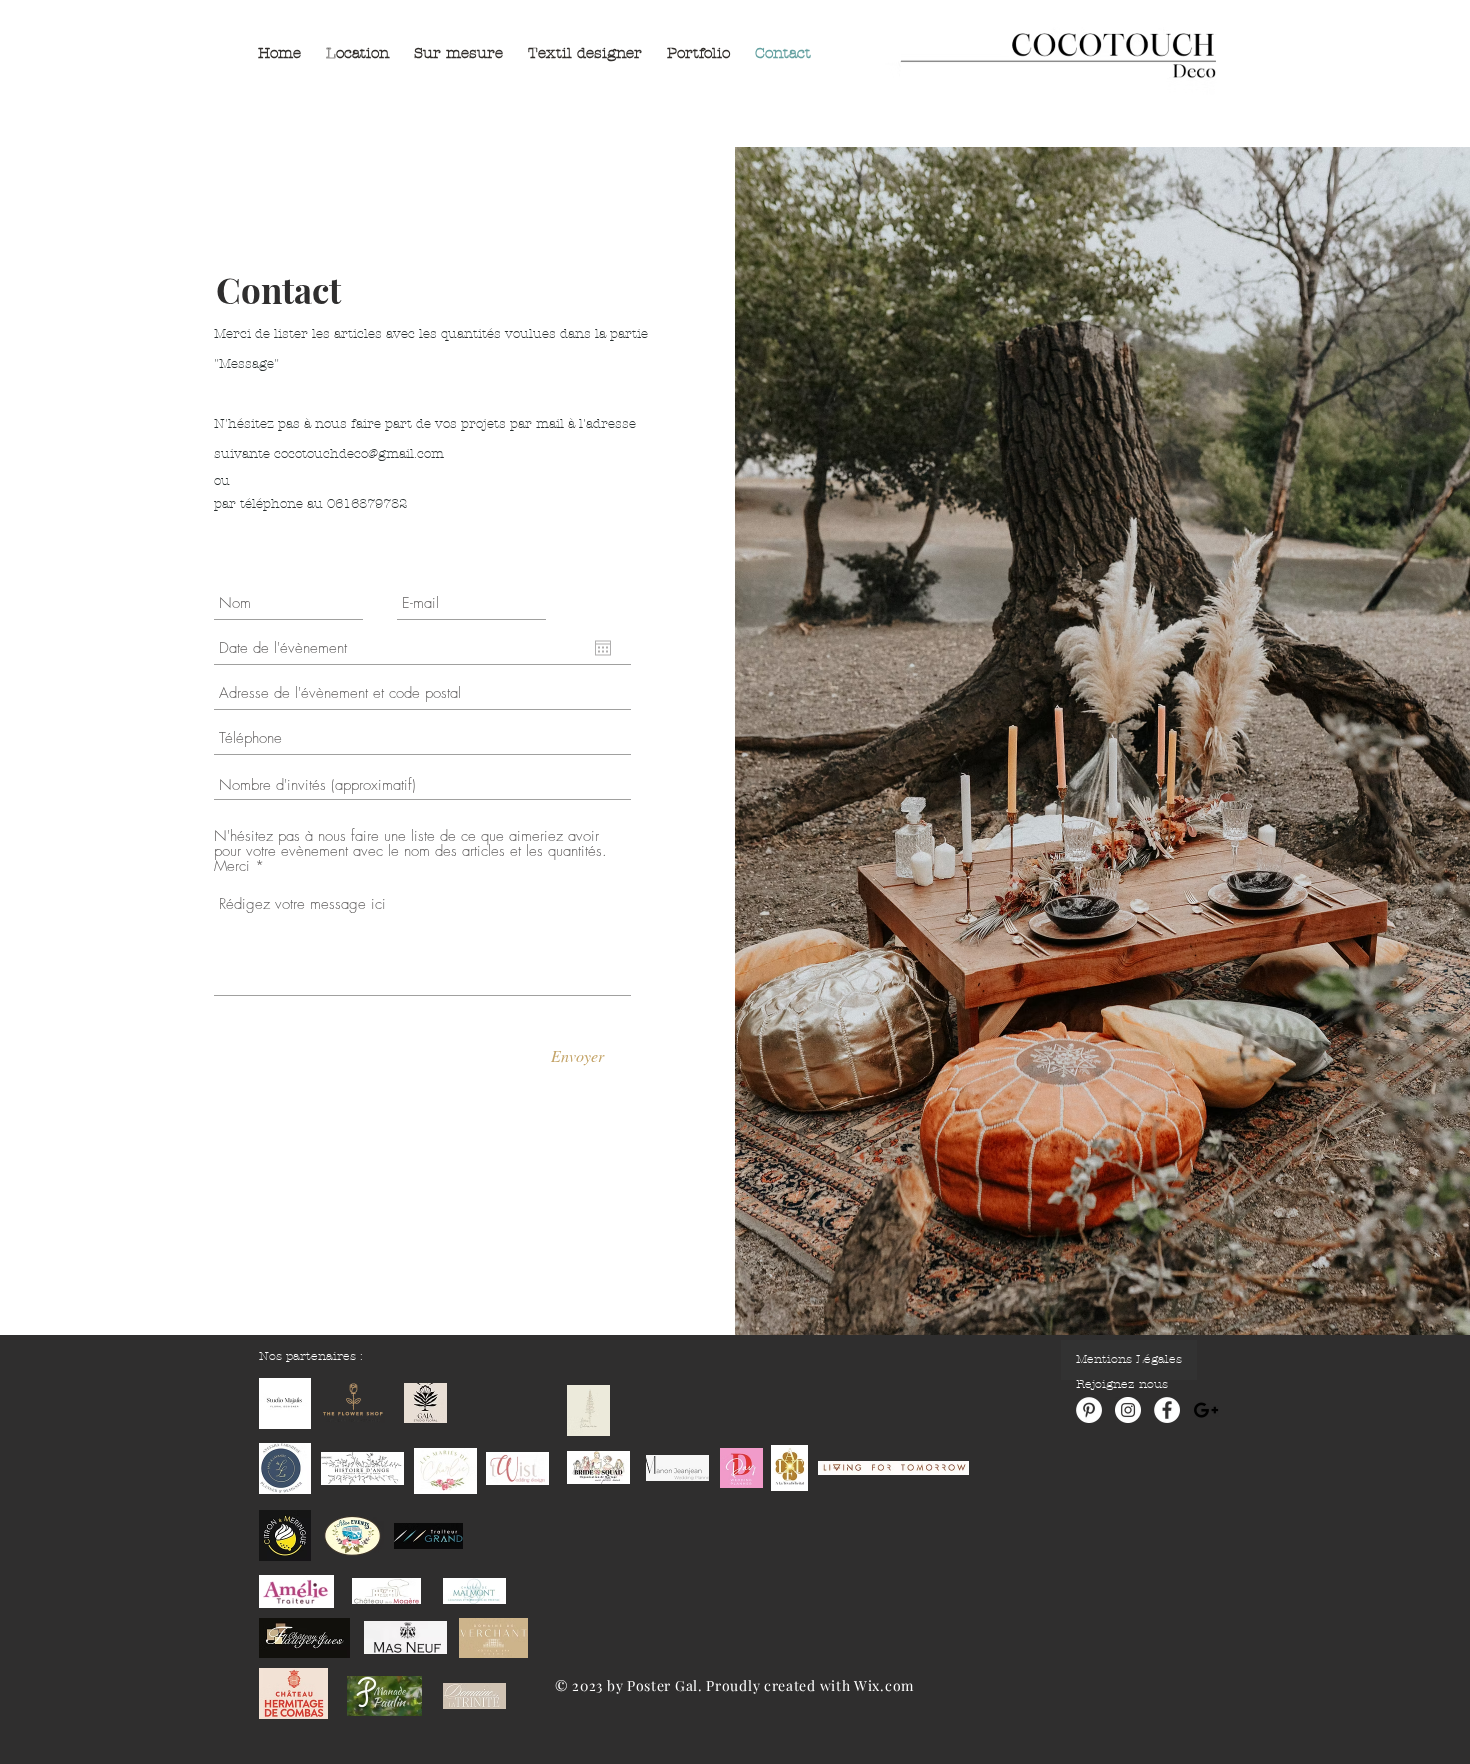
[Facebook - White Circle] (1167, 1410)
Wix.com (884, 1685)
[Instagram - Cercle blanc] (1128, 1410)
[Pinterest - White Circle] (1089, 1410)
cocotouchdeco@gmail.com (359, 454)
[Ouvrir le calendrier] (603, 648)
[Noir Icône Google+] (1206, 1410)
